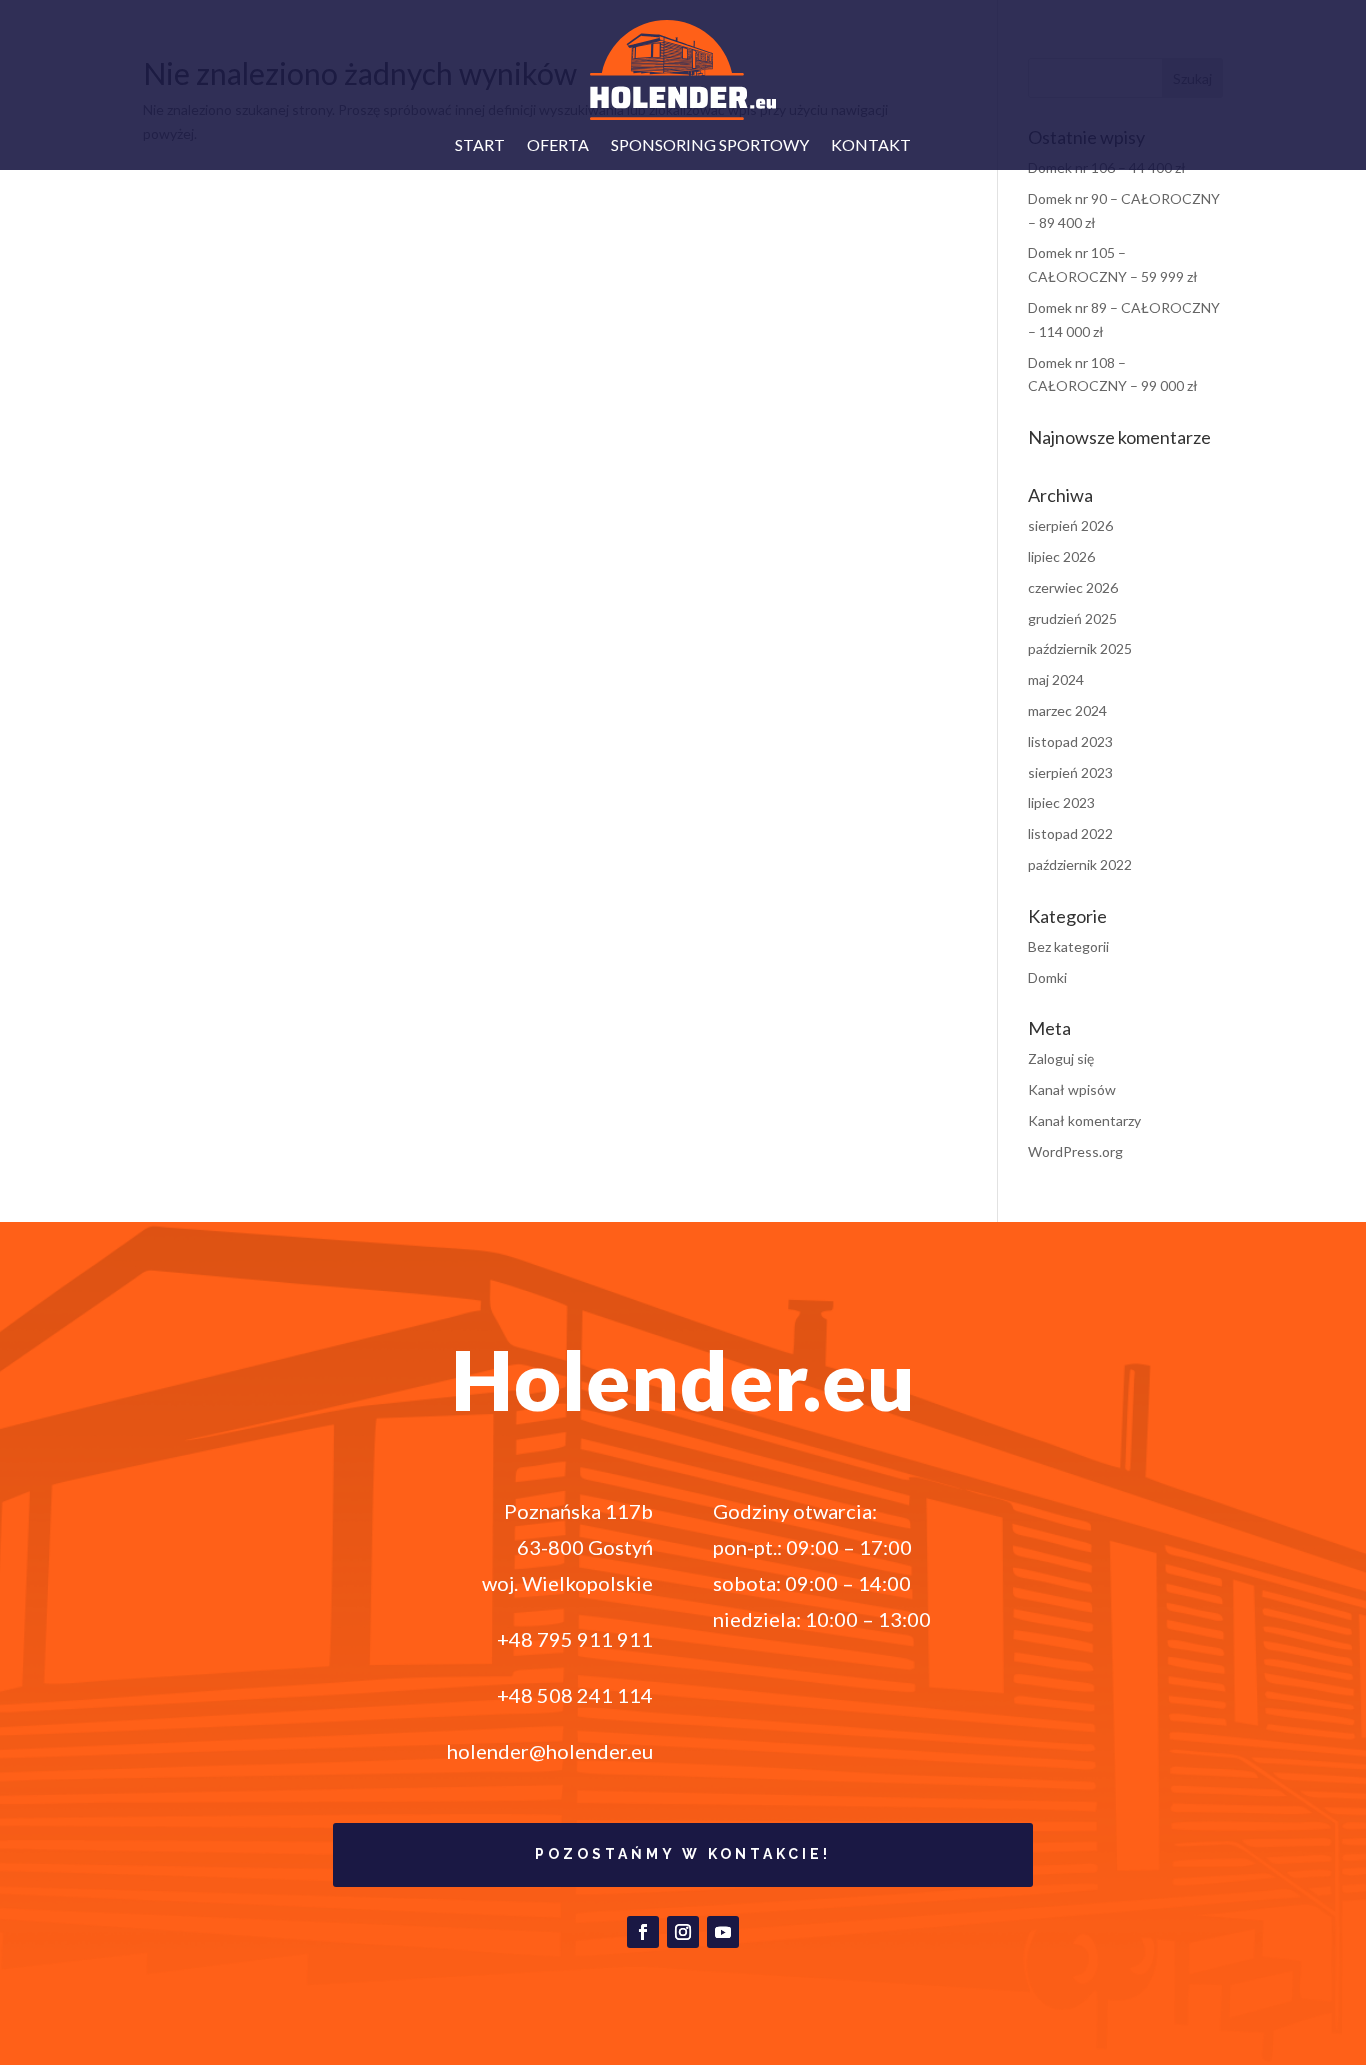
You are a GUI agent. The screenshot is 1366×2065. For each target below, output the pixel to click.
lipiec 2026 (1061, 556)
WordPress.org (1075, 1151)
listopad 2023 (1070, 741)
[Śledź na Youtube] (723, 1932)
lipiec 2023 (1061, 802)
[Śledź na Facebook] (643, 1932)
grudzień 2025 (1072, 618)
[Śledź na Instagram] (683, 1932)
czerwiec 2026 (1073, 587)
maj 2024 (1056, 679)
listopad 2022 (1070, 833)
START (480, 146)
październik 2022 (1080, 864)
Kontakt (871, 146)
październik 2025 (1080, 648)
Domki (1047, 977)
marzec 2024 (1067, 710)
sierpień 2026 (1070, 525)
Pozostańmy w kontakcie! (683, 1854)
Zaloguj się (1061, 1058)
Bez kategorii (1068, 946)
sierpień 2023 (1070, 772)
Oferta (558, 146)
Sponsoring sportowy (710, 146)
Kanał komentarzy (1084, 1120)
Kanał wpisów (1072, 1089)
